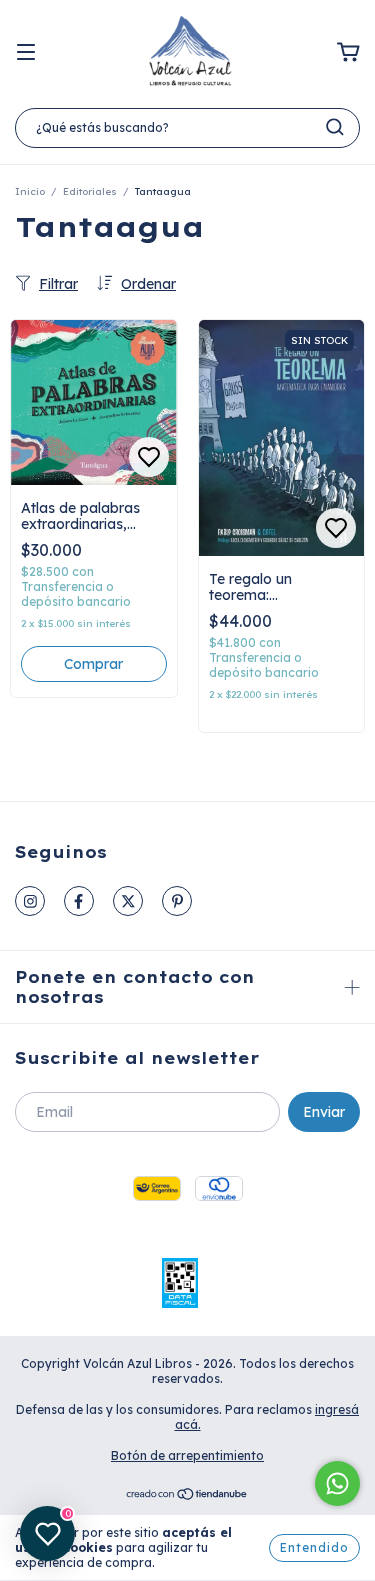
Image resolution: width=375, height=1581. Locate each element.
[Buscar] (335, 127)
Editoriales (90, 191)
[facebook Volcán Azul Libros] (79, 901)
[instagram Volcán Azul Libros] (30, 901)
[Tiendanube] (187, 1496)
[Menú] (26, 53)
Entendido (314, 1547)
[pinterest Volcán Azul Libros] (177, 901)
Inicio (30, 191)
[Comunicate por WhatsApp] (337, 1483)
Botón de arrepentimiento (187, 1455)
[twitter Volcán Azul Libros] (128, 901)
